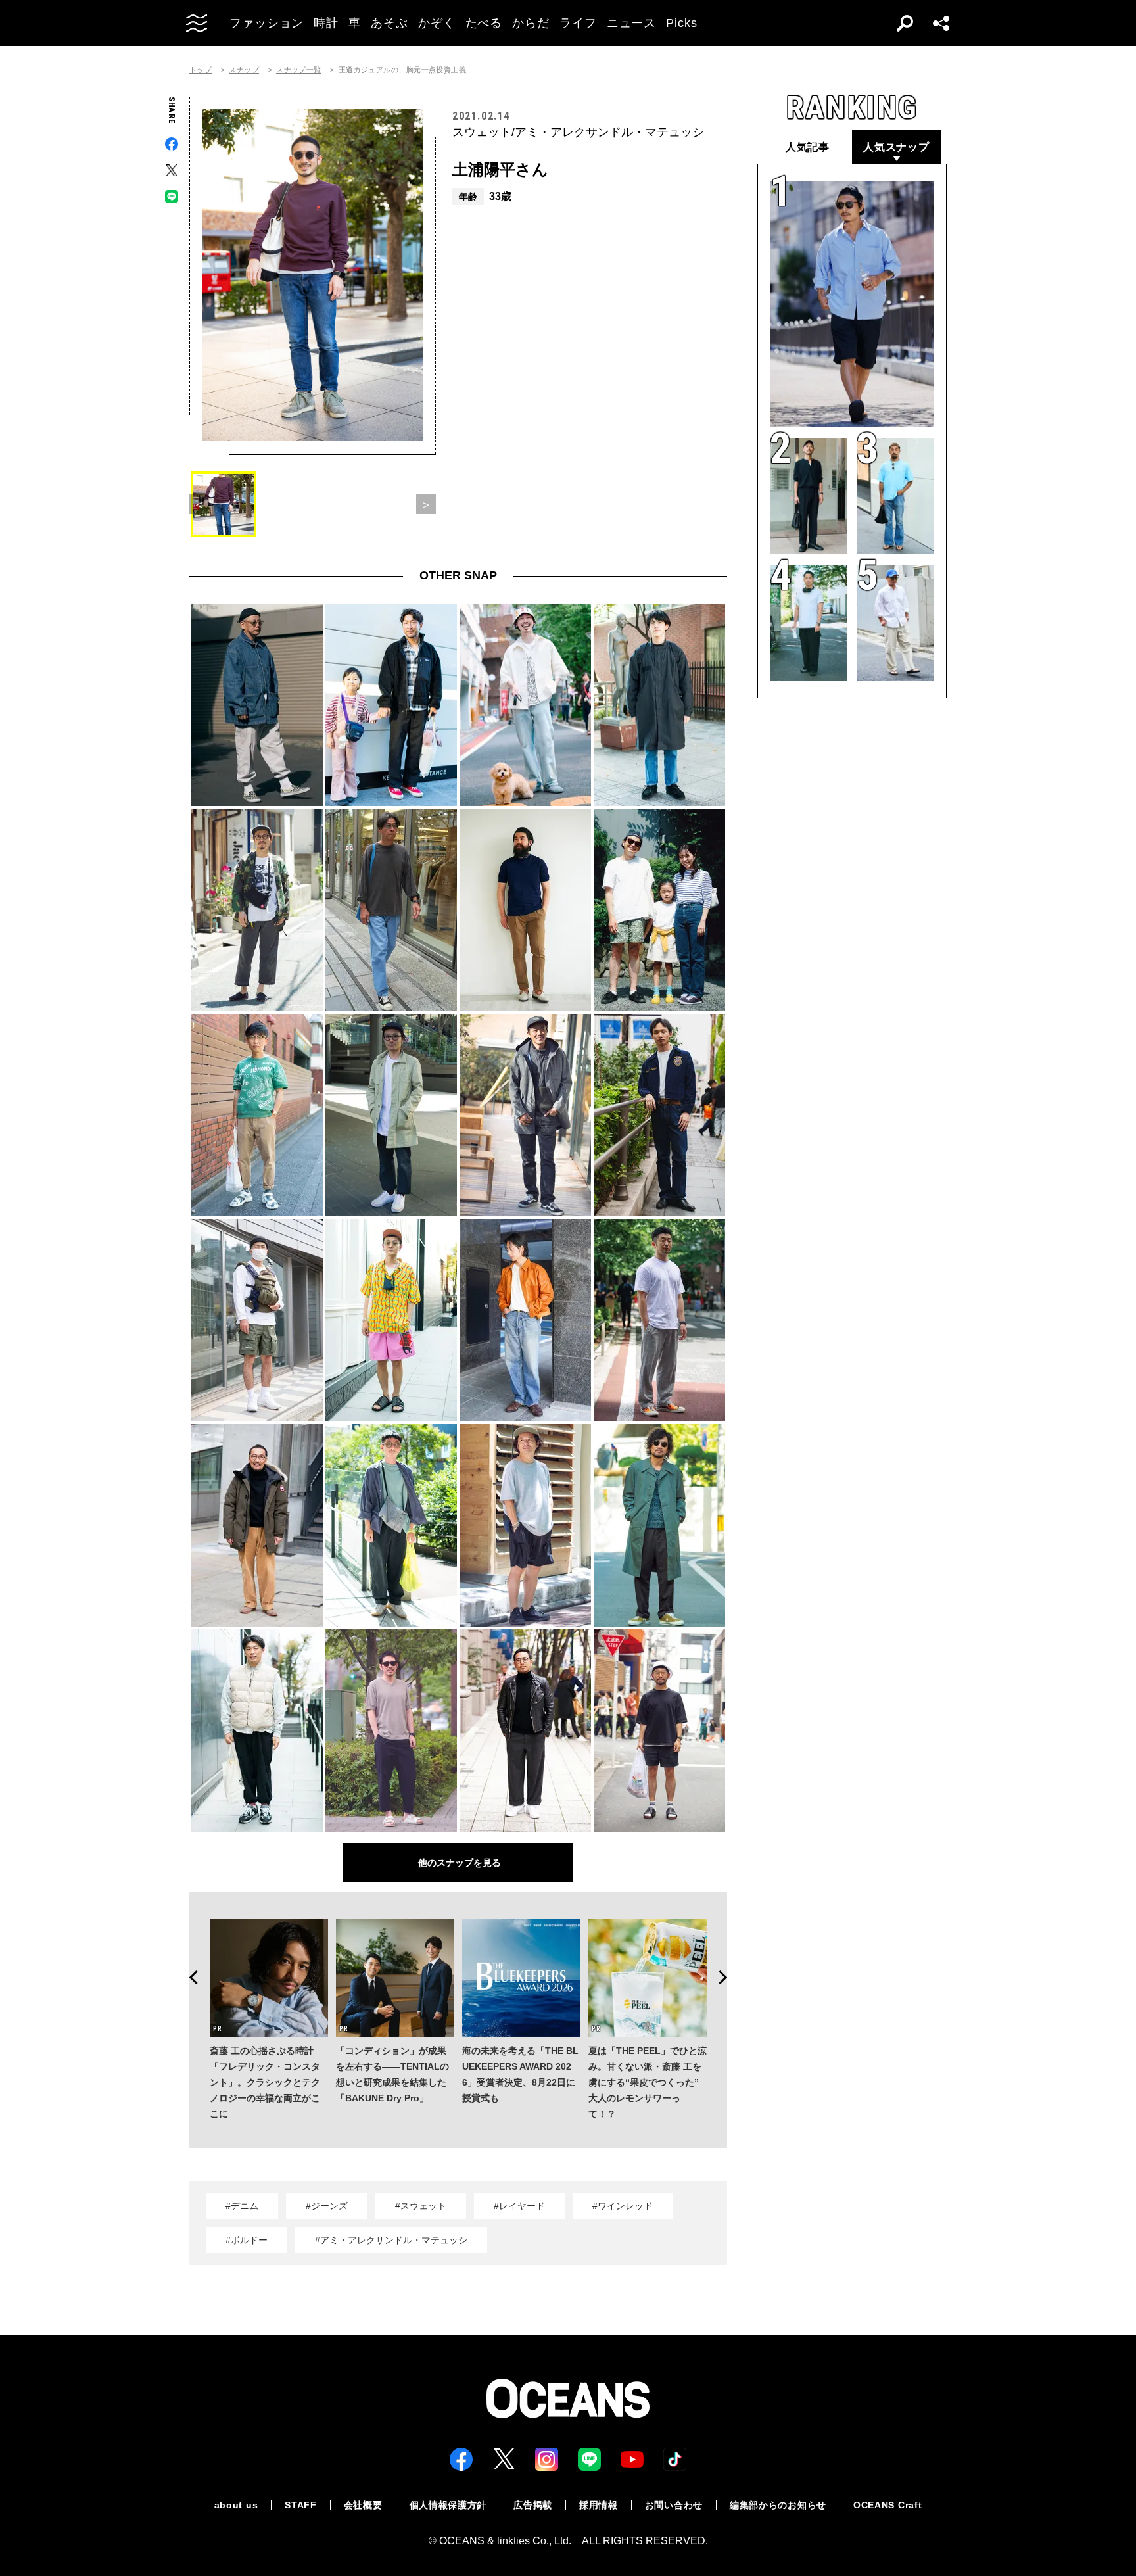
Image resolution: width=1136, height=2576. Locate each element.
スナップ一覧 (299, 70)
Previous (189, 1978)
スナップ (244, 70)
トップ (201, 70)
